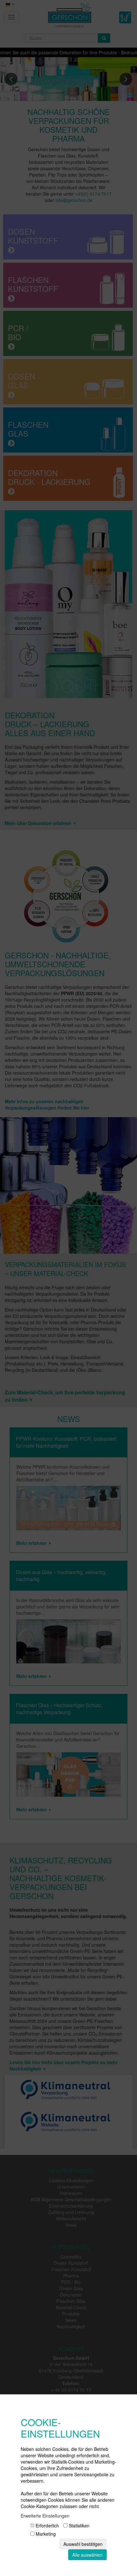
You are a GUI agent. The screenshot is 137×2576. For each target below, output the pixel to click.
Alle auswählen (87, 2555)
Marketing (45, 2534)
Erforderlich (47, 2526)
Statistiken (79, 2526)
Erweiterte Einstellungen (45, 2516)
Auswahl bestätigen (83, 2544)
